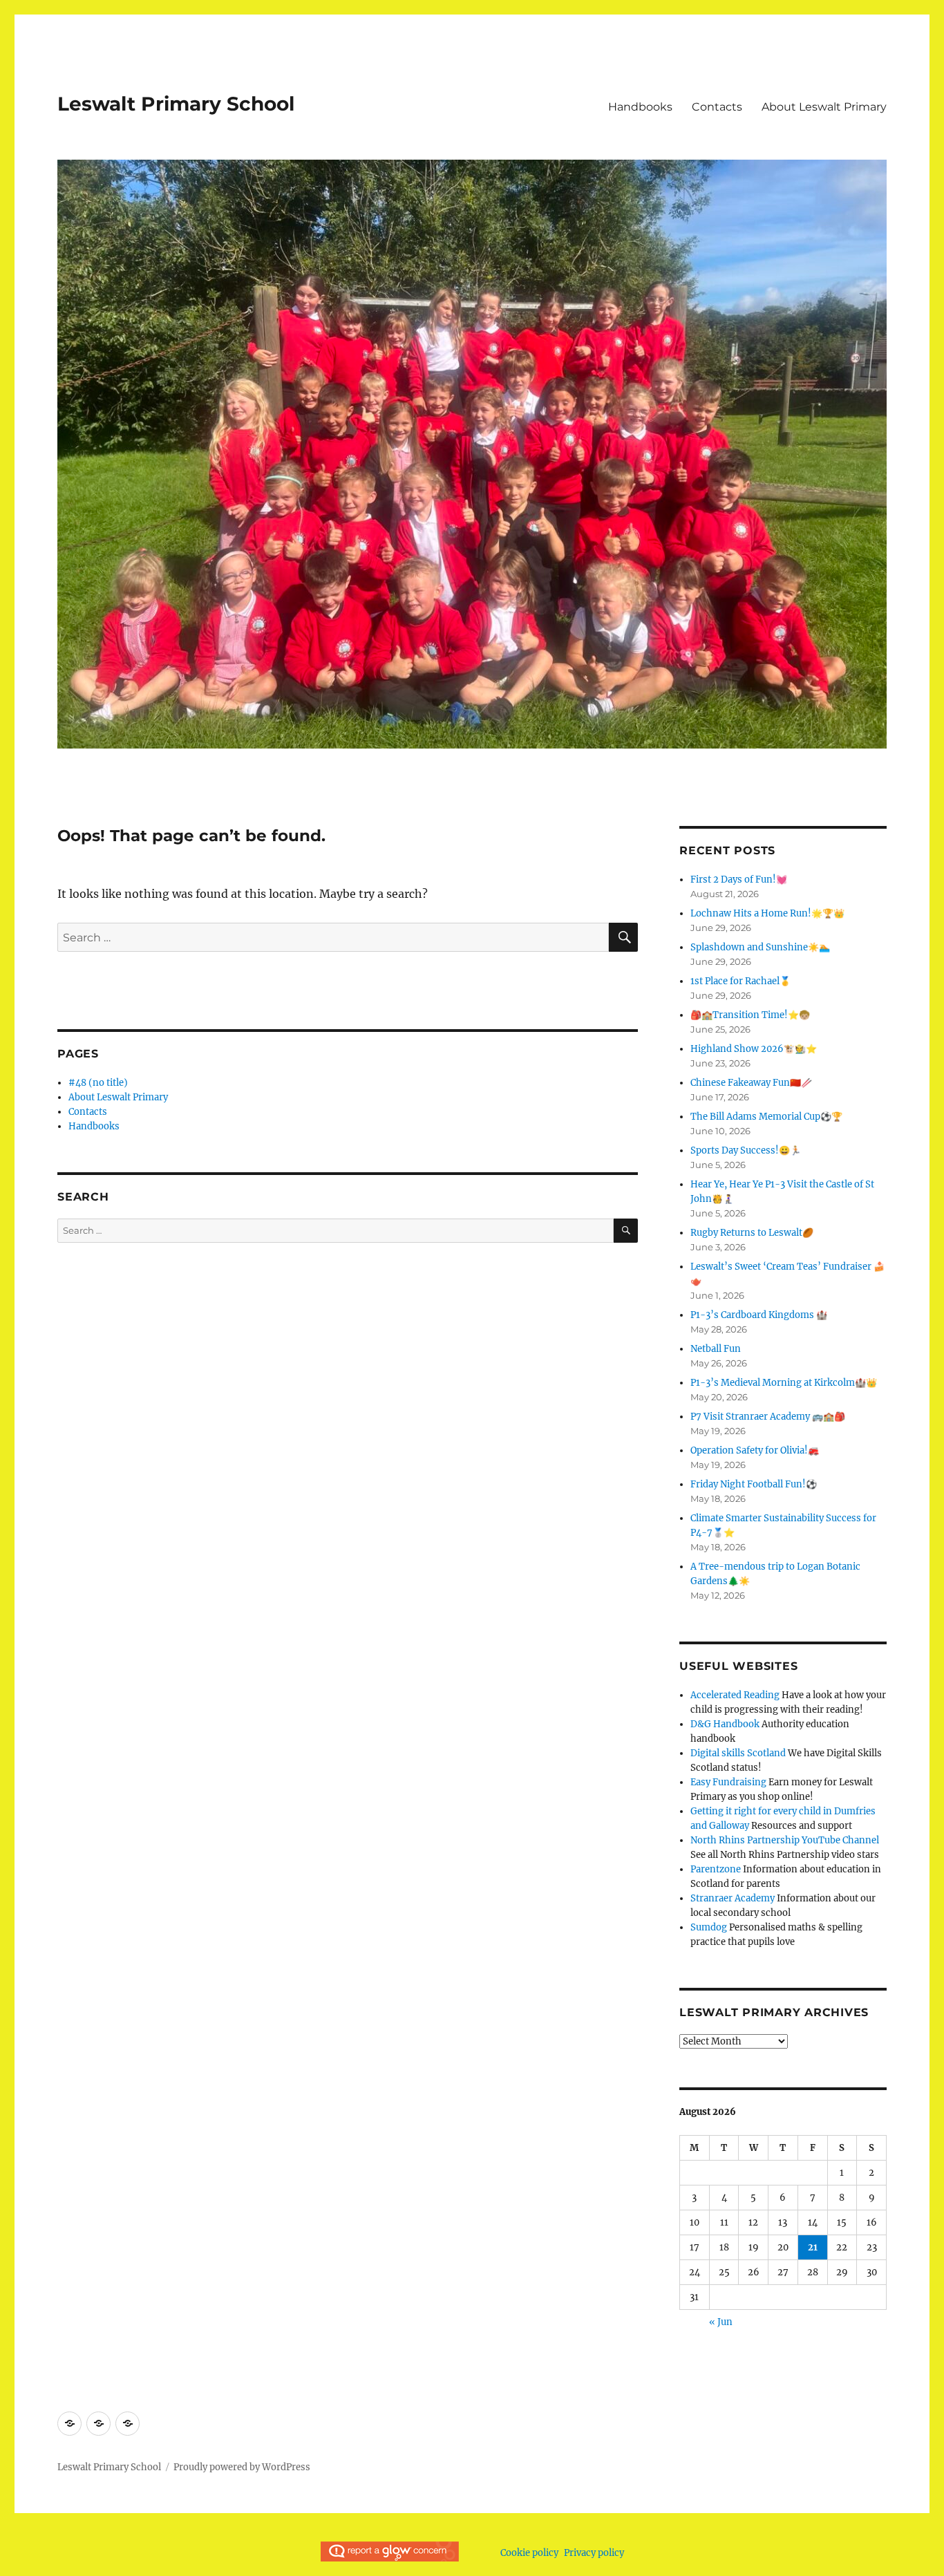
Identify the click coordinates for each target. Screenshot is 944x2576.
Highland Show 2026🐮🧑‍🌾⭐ (754, 1049)
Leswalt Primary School (176, 104)
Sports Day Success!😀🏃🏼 (746, 1150)
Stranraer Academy (733, 1898)
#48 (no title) (98, 1083)
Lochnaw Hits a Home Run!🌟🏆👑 (767, 913)
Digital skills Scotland (738, 1753)
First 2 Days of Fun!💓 (739, 880)
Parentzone (716, 1869)
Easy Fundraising (728, 1782)
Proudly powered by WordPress (242, 2467)
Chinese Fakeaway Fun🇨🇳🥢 (751, 1083)
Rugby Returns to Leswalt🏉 (752, 1233)
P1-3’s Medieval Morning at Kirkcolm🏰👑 (784, 1383)
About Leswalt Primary (824, 107)
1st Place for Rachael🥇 (740, 981)
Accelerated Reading (735, 1695)
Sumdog (709, 1927)
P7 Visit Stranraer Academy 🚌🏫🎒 (768, 1417)
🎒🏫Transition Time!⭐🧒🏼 (750, 1015)
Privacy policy (594, 2553)
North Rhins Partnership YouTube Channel (785, 1840)
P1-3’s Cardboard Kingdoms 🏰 (759, 1315)
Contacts (717, 107)
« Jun (721, 2322)
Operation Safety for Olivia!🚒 (755, 1450)
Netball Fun (716, 1349)
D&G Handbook (725, 1724)
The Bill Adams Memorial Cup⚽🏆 (766, 1117)
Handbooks (640, 107)
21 (813, 2247)
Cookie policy (529, 2553)
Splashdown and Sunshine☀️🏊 (760, 947)
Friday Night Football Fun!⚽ (754, 1484)
